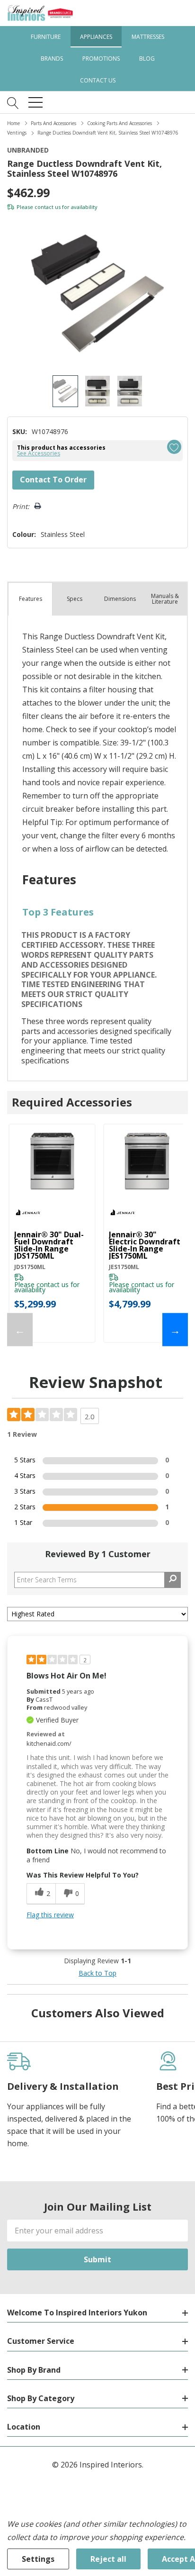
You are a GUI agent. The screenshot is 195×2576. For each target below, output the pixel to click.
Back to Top (97, 1973)
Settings (38, 2559)
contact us (48, 207)
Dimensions (120, 599)
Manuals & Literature (165, 599)
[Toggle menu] (35, 102)
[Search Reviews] (173, 1580)
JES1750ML (124, 1267)
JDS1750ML (30, 1267)
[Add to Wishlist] (174, 447)
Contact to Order (53, 480)
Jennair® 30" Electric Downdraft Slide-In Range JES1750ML (145, 1245)
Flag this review (50, 1915)
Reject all (108, 2559)
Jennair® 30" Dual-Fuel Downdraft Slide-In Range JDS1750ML (49, 1245)
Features (31, 599)
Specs (75, 599)
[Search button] (13, 102)
